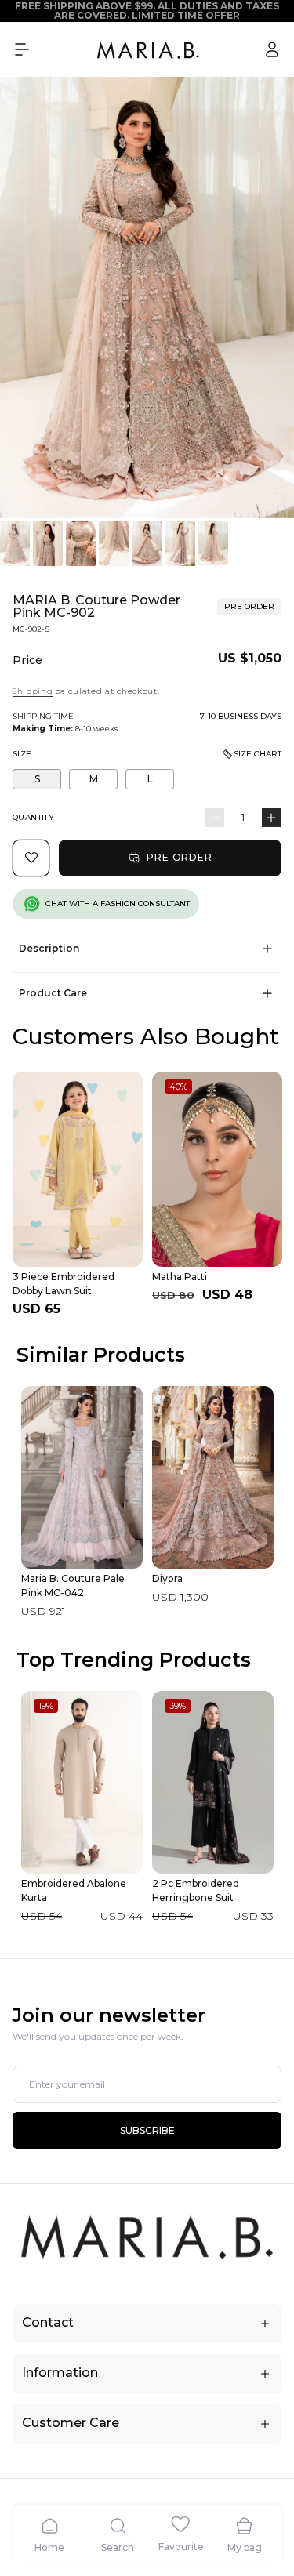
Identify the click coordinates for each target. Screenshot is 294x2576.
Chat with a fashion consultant (118, 903)
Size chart (258, 754)
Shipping (33, 691)
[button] (22, 49)
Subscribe (147, 2130)
